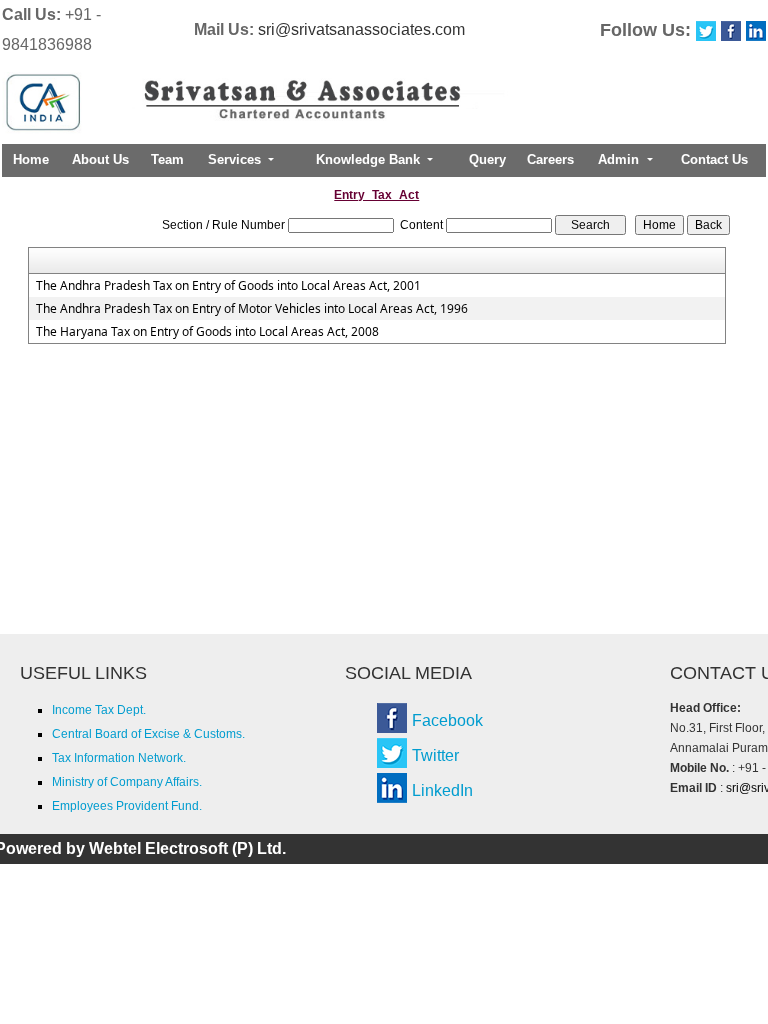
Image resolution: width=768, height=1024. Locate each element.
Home (31, 159)
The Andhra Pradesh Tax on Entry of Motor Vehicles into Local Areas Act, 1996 (252, 309)
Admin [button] (620, 159)
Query (487, 159)
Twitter (435, 755)
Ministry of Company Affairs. (127, 782)
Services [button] (236, 159)
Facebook (447, 720)
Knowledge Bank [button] (370, 159)
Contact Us (714, 159)
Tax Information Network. (119, 758)
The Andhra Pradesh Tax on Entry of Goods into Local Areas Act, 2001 (228, 286)
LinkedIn (442, 790)
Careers (550, 159)
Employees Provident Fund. (127, 806)
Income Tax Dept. (99, 710)
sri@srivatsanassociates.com (361, 29)
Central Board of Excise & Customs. (148, 734)
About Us (100, 159)
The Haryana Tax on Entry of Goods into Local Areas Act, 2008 (207, 332)
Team (167, 159)
